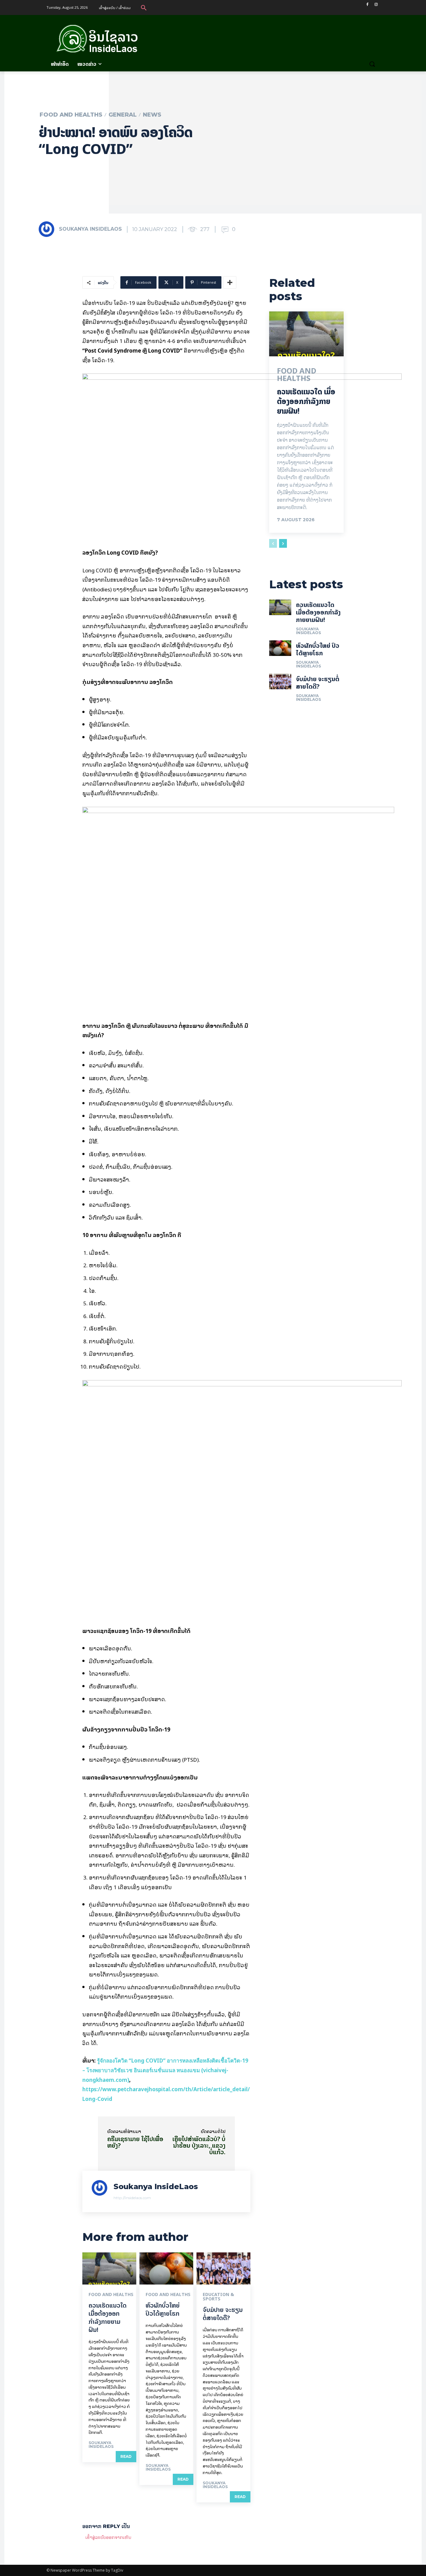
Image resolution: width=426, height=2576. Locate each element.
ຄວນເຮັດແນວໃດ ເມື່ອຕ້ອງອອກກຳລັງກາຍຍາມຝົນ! (108, 2317)
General (123, 115)
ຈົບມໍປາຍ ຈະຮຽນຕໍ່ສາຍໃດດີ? (223, 2314)
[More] (230, 282)
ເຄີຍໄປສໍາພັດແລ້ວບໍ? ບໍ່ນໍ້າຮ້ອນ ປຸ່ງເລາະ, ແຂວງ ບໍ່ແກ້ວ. (199, 2145)
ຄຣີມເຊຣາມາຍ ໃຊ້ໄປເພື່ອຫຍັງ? (135, 2142)
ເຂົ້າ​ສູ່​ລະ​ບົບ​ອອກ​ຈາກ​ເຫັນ (108, 2537)
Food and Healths (71, 115)
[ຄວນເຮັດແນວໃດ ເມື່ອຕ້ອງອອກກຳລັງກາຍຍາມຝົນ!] (109, 2269)
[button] (144, 7)
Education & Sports (218, 2297)
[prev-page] (273, 543)
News (152, 115)
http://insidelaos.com (132, 2198)
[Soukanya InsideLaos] (48, 229)
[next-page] (283, 543)
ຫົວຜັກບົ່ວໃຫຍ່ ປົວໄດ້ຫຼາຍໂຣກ (163, 2309)
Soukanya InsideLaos (90, 229)
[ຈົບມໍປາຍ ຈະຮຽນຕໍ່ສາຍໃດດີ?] (223, 2269)
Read (126, 2456)
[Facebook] (367, 5)
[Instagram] (376, 5)
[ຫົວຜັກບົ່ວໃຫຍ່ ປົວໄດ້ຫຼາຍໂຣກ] (166, 2269)
